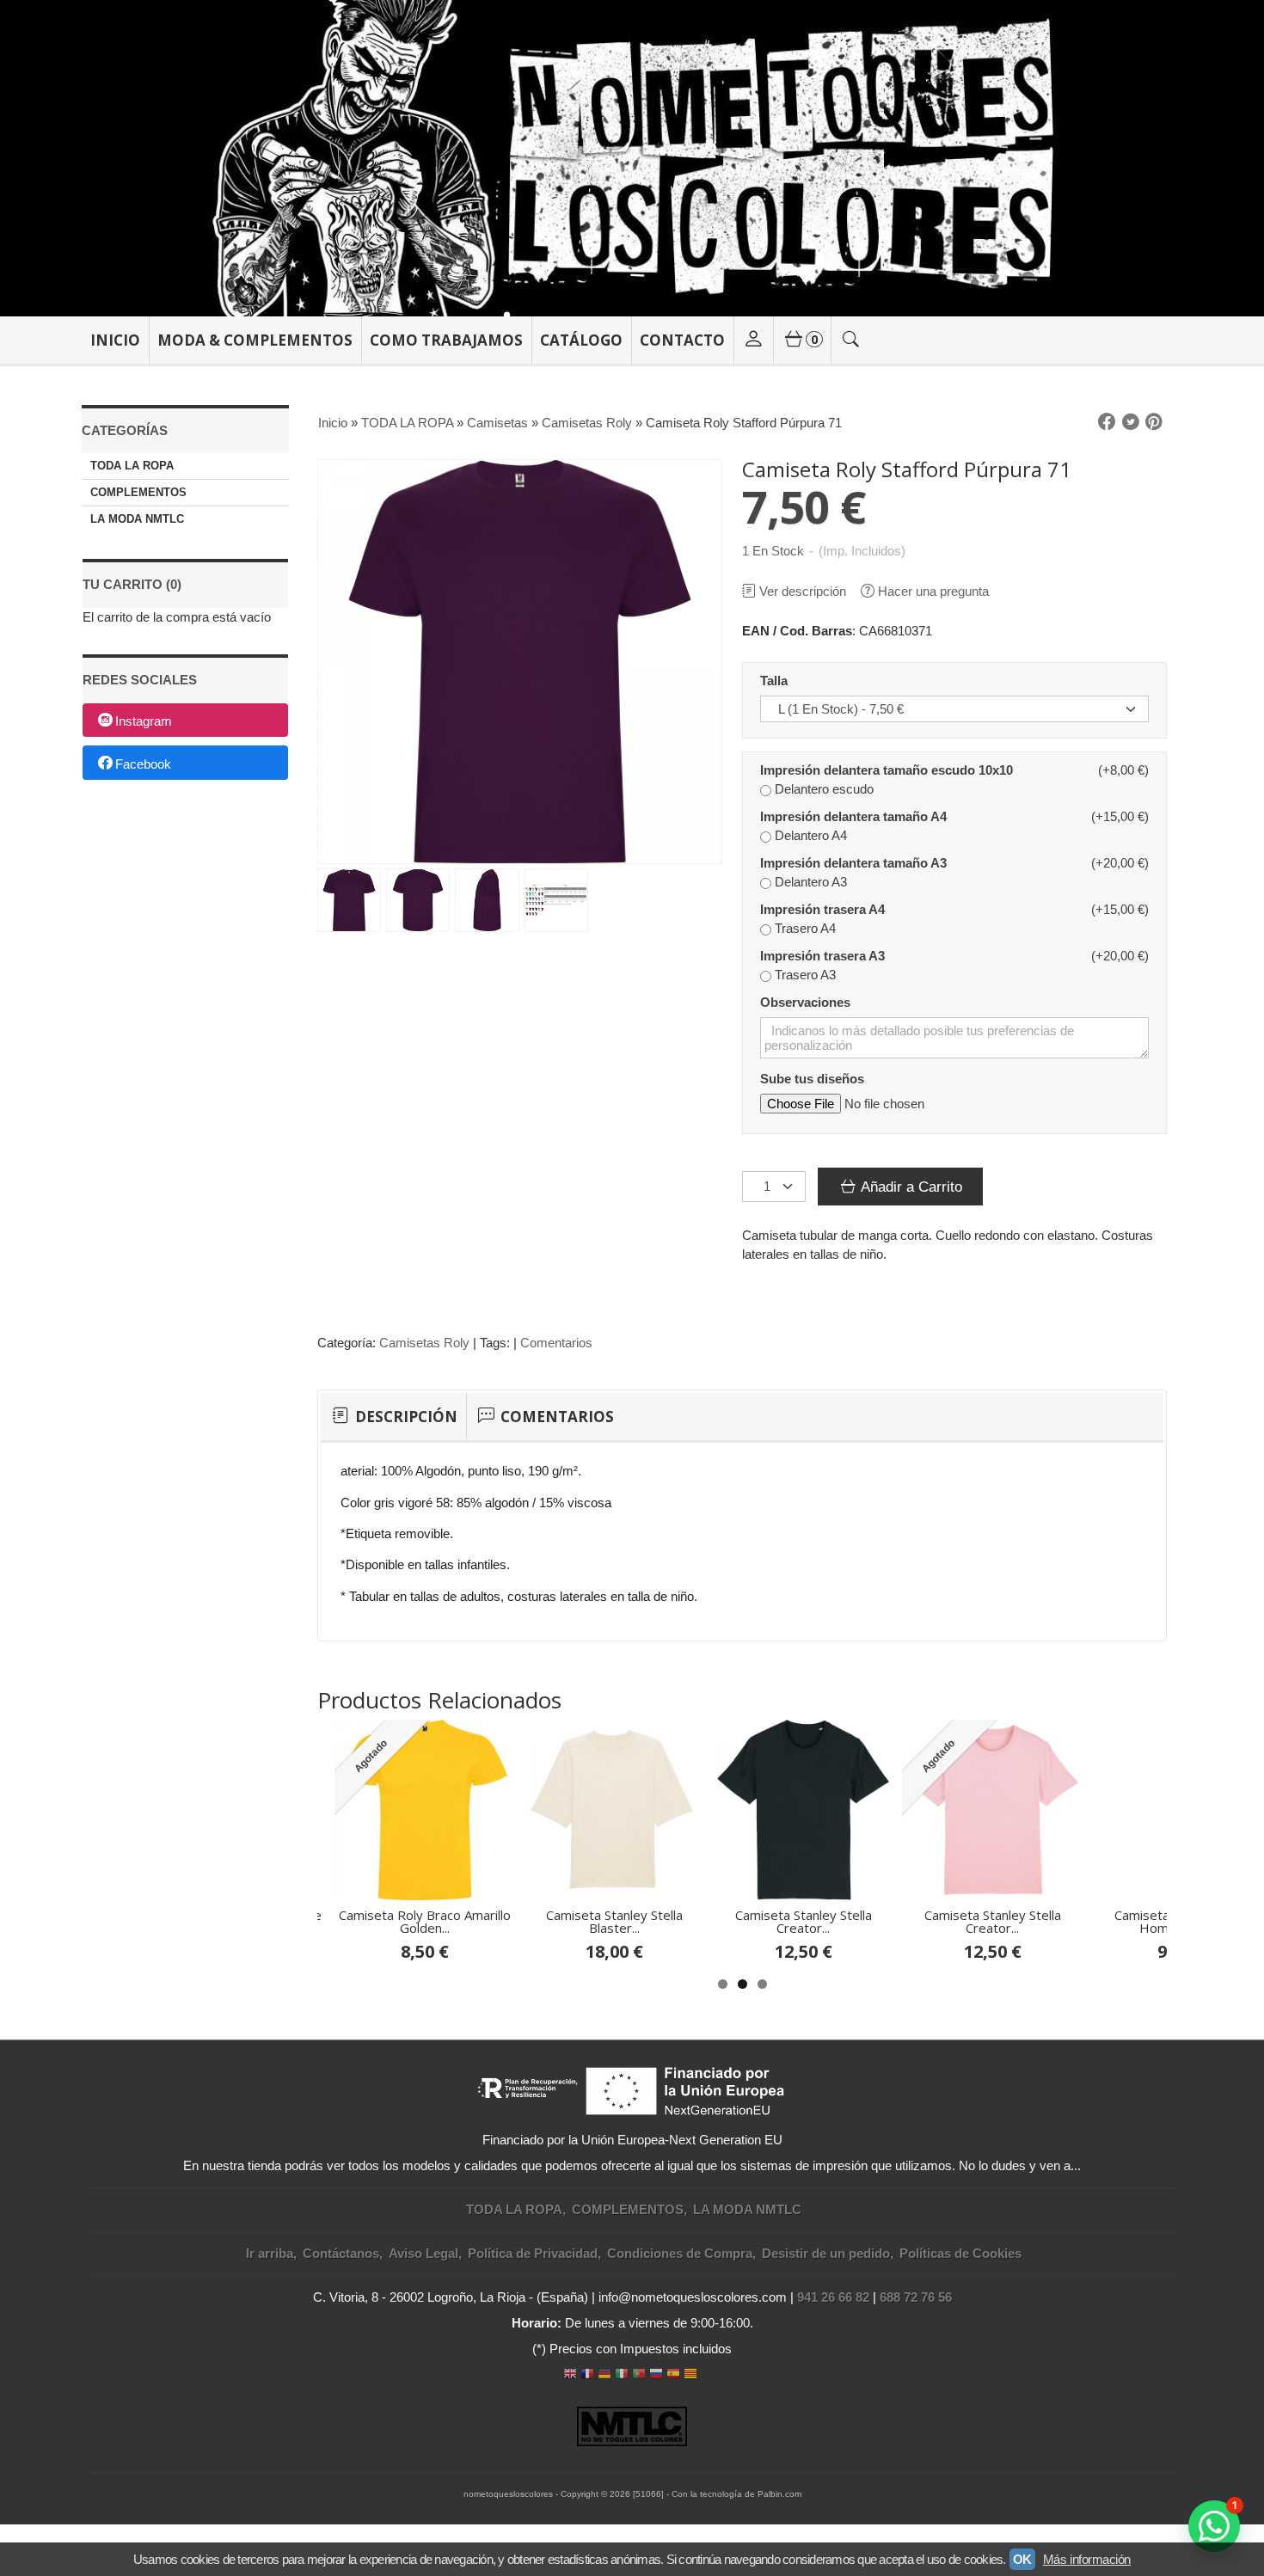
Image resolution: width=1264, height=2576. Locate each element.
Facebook (143, 764)
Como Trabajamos (446, 340)
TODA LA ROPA (132, 466)
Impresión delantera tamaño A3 (853, 863)
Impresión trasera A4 (822, 909)
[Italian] (622, 2375)
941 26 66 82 (833, 2297)
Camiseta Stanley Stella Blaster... (614, 1921)
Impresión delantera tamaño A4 (853, 816)
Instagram (144, 721)
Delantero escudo (824, 789)
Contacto (682, 340)
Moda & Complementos (255, 340)
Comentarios (556, 1343)
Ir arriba (270, 2253)
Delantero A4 (811, 835)
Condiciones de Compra (680, 2253)
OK (1022, 2559)
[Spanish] (673, 2375)
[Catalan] (692, 2375)
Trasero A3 (805, 975)
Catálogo (581, 340)
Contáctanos (341, 2253)
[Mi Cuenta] (753, 340)
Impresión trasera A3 (822, 956)
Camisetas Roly (424, 1343)
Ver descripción (803, 591)
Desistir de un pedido (826, 2253)
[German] (604, 2375)
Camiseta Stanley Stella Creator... (804, 1921)
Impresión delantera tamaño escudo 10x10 (887, 770)
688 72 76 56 (916, 2297)
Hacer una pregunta (933, 591)
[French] (587, 2375)
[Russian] (656, 2375)
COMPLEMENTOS (138, 492)
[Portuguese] (639, 2375)
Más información (1087, 2559)
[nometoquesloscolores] (632, 158)
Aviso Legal (423, 2253)
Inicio (115, 340)
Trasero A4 (805, 928)
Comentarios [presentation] (555, 1417)
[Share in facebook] (1107, 422)
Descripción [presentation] (405, 1417)
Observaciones (805, 1002)
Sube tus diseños (812, 1079)
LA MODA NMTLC (137, 519)
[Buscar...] (851, 340)
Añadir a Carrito (910, 1187)
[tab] (393, 1417)
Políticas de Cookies (960, 2253)
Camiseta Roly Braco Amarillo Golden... (425, 1921)
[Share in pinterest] (1154, 422)
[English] (570, 2375)
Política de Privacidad (533, 2253)
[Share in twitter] (1131, 422)
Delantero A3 (811, 882)
